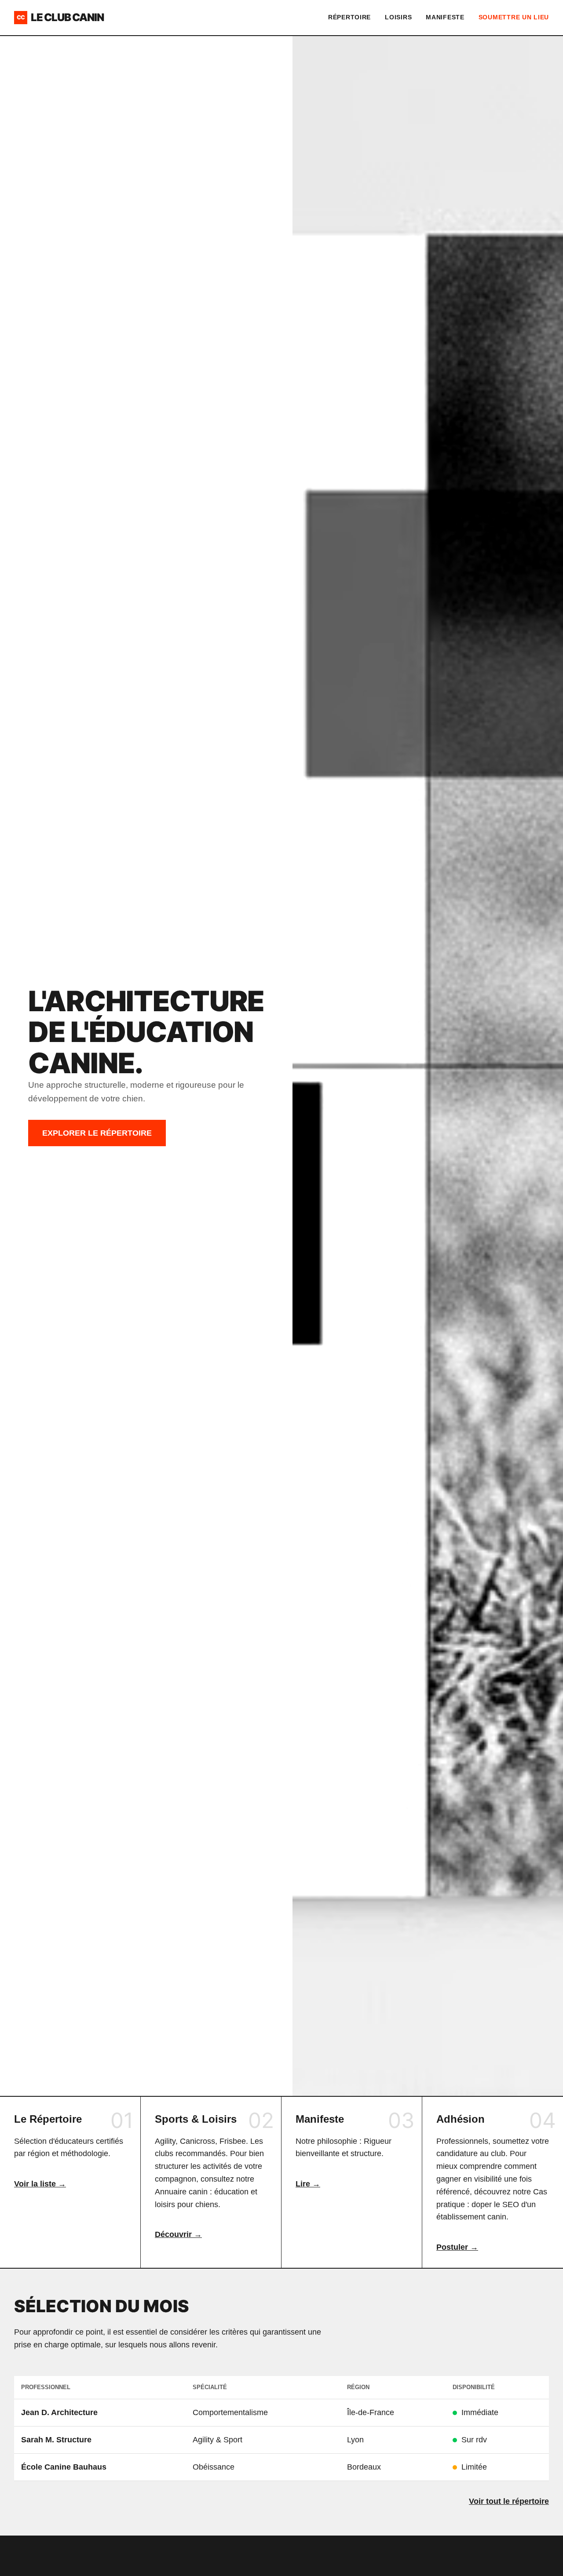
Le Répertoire (48, 2119)
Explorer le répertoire (97, 1133)
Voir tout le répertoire (509, 2501)
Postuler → (457, 2247)
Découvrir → (178, 2234)
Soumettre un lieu (514, 17)
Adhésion (461, 2119)
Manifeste (445, 17)
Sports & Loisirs (196, 2119)
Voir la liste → (40, 2184)
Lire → (308, 2184)
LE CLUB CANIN (60, 17)
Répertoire (349, 17)
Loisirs (398, 17)
